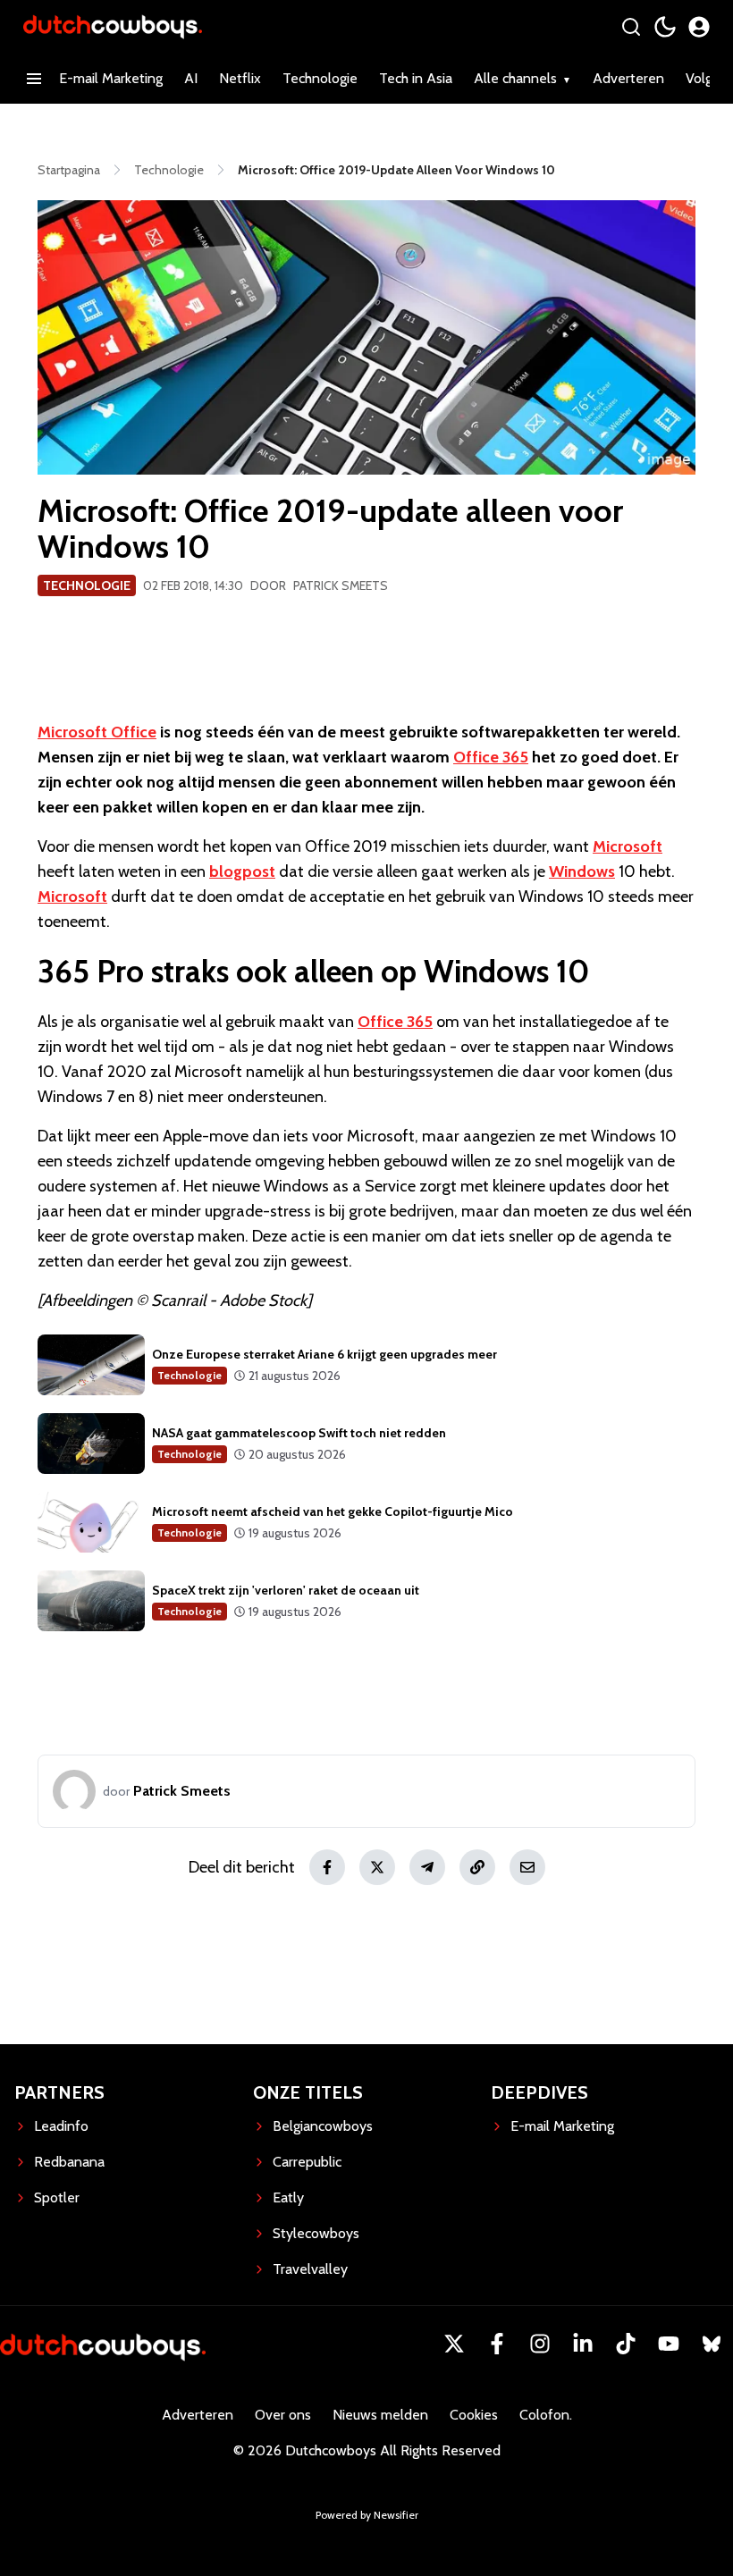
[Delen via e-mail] (527, 1867)
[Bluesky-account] (712, 2344)
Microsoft (628, 846)
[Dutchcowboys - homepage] (113, 26)
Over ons (283, 2415)
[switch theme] (665, 27)
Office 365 (491, 757)
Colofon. (546, 2415)
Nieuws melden (380, 2415)
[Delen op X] (377, 1867)
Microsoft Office (97, 732)
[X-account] (454, 2344)
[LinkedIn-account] (583, 2344)
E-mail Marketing (111, 78)
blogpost (242, 871)
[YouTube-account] (669, 2344)
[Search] (631, 27)
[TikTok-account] (626, 2344)
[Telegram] (427, 1867)
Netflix (240, 78)
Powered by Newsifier (367, 2515)
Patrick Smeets (341, 585)
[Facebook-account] (497, 2344)
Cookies (474, 2415)
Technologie (320, 78)
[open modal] (699, 27)
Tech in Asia (416, 78)
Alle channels (515, 78)
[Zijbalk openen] (34, 79)
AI (191, 78)
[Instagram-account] (540, 2344)
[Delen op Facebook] (327, 1867)
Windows (582, 871)
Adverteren (628, 78)
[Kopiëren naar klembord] (477, 1867)
